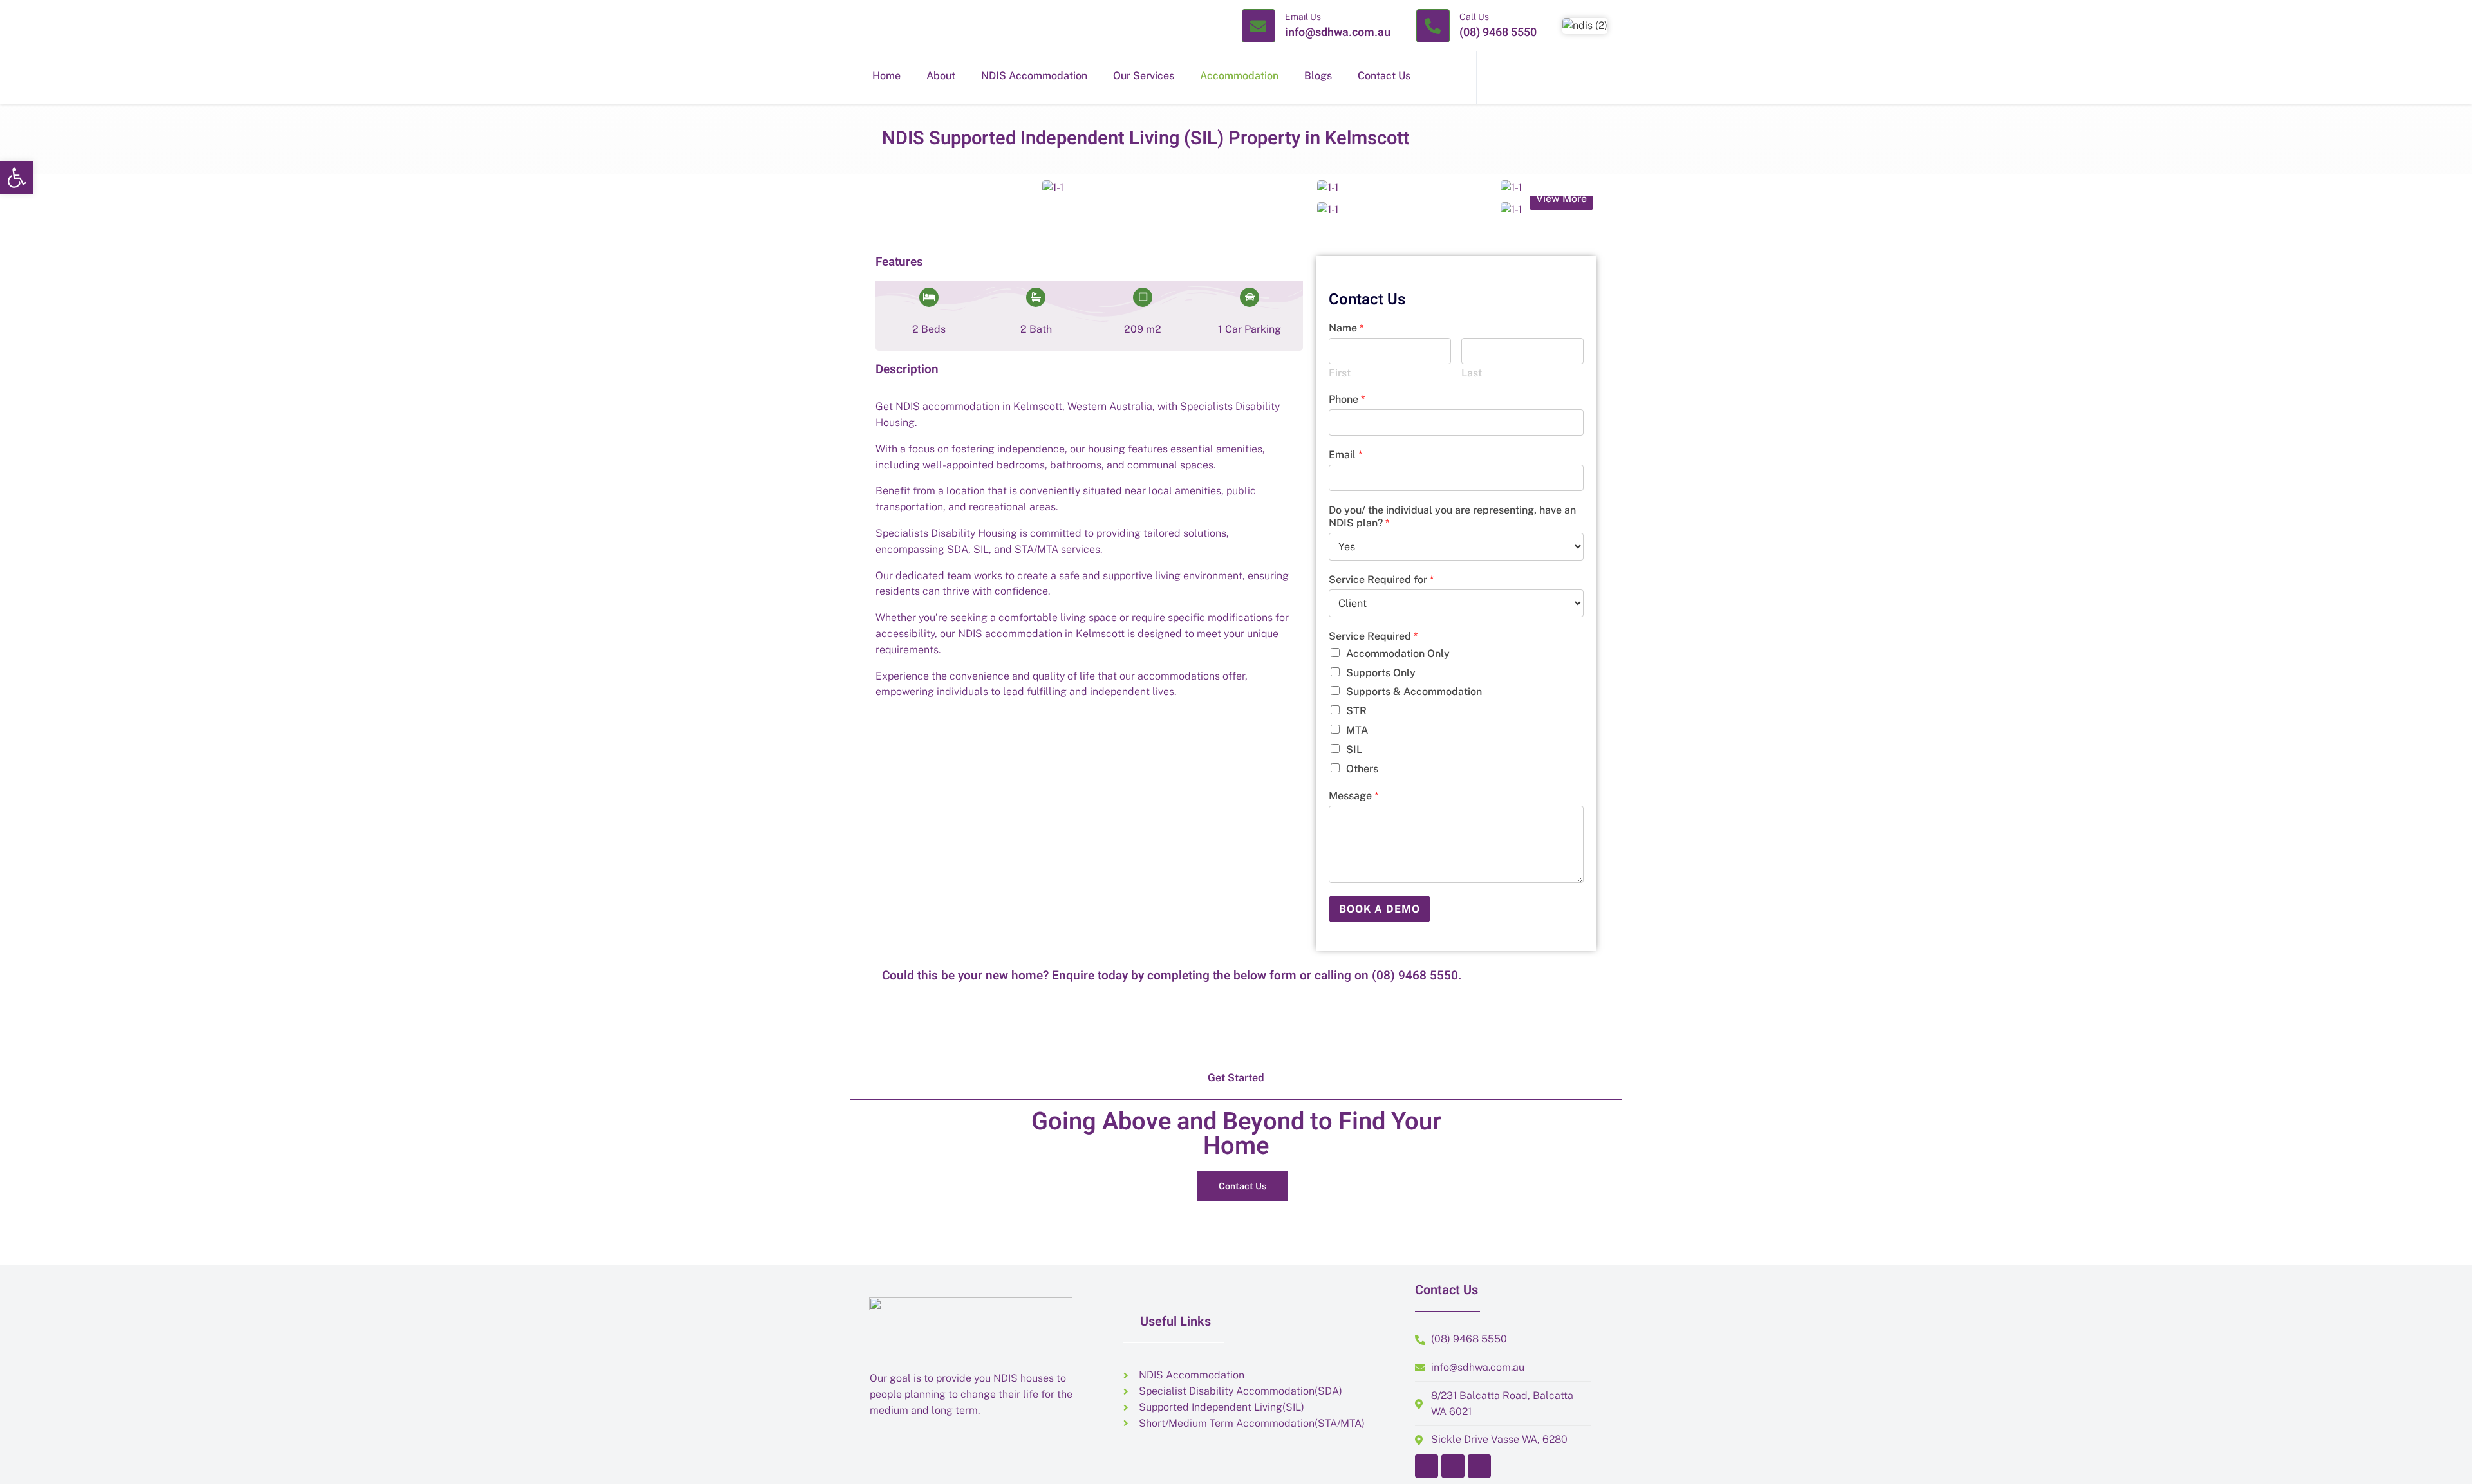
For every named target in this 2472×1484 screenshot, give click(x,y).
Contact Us (1384, 76)
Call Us (1474, 17)
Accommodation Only (1398, 654)
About (941, 76)
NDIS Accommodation (1034, 76)
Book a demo (1380, 909)
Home (886, 76)
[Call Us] (1433, 26)
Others (1362, 769)
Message (1353, 796)
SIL (1354, 749)
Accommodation (1239, 76)
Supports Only (1381, 673)
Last (1472, 373)
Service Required (1373, 636)
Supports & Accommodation (1414, 691)
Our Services (1144, 76)
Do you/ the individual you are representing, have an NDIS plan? (1452, 517)
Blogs (1318, 76)
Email (1345, 455)
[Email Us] (1259, 26)
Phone (1347, 399)
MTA (1357, 730)
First (1340, 373)
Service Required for (1381, 580)
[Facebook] (1427, 1466)
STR (1356, 711)
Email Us (1303, 17)
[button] (17, 178)
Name (1346, 328)
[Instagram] (1453, 1466)
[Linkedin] (1479, 1466)
